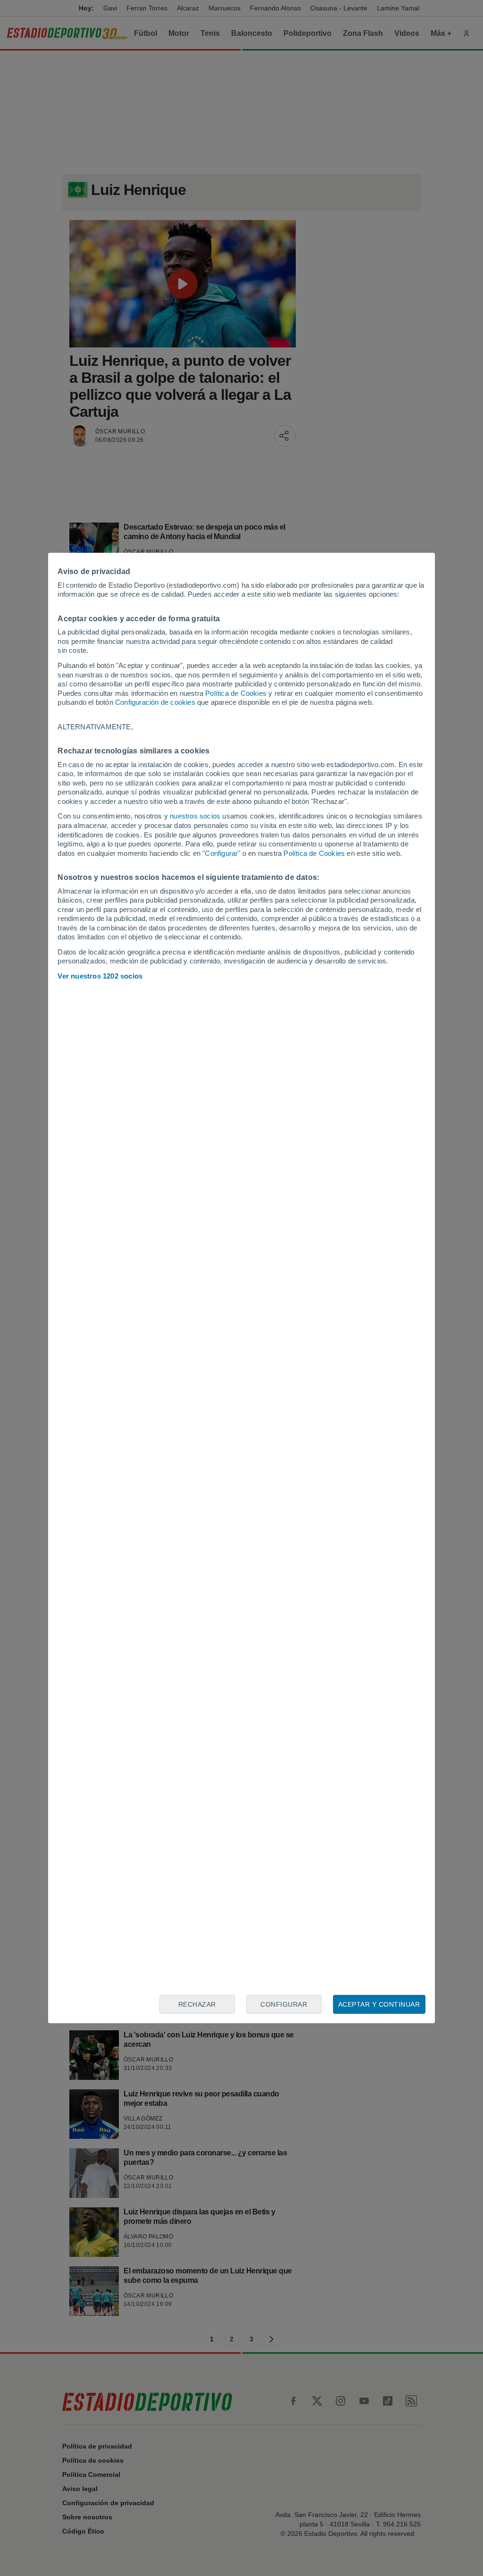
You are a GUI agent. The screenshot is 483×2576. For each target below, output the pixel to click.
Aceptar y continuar (379, 2004)
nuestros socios (195, 816)
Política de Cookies (236, 693)
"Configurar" (221, 853)
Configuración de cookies (155, 702)
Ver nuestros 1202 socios (100, 976)
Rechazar (197, 2004)
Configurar (284, 2004)
